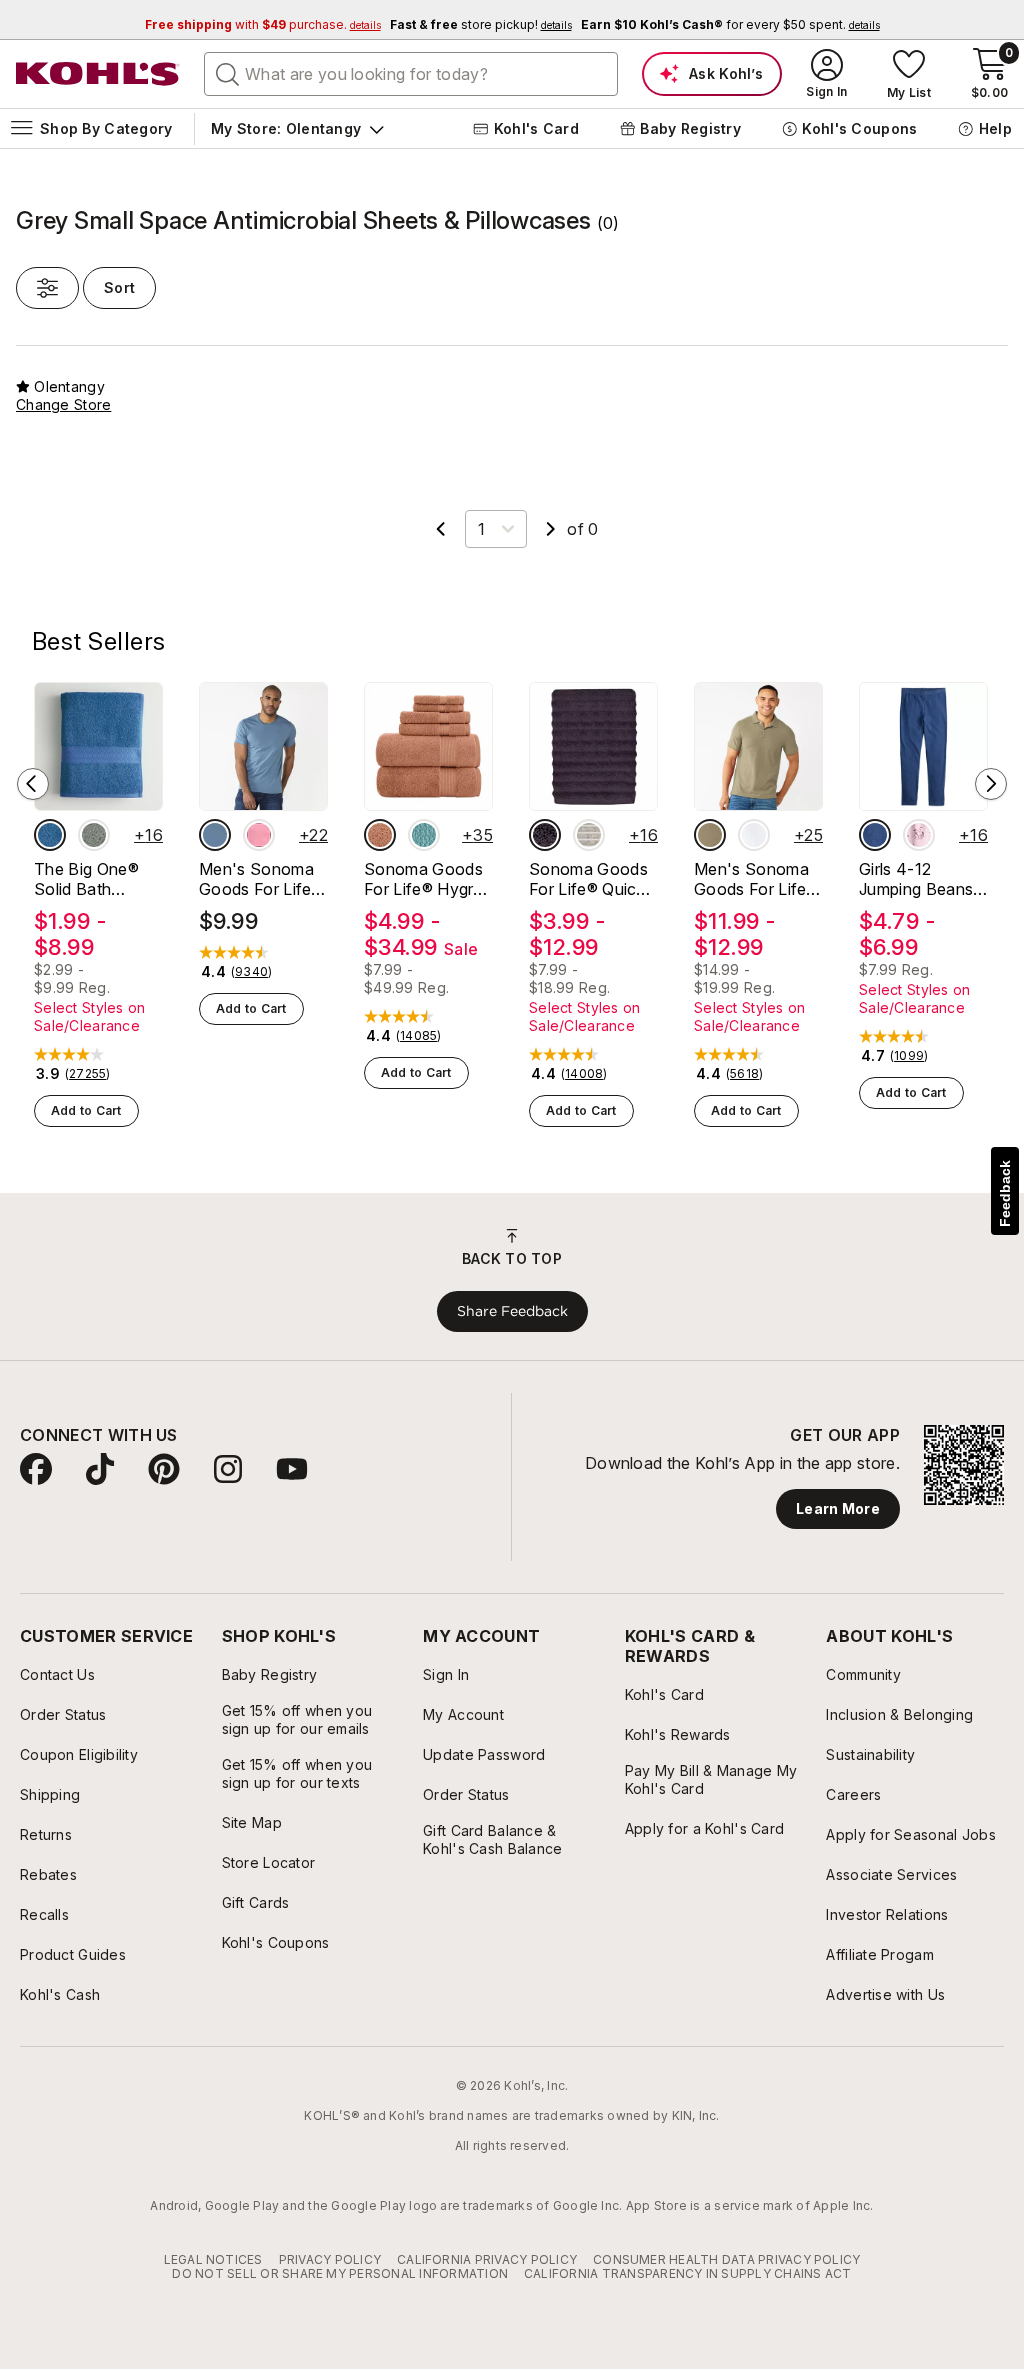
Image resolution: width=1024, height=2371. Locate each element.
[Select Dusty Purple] (545, 835)
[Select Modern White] (754, 835)
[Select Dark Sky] (215, 835)
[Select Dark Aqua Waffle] (424, 835)
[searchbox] (411, 74)
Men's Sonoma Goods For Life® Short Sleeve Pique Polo (756, 879)
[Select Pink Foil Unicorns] (919, 835)
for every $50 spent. (730, 24)
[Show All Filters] (47, 288)
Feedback (1005, 1193)
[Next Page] (551, 529)
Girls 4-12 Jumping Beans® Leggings (921, 879)
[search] (228, 73)
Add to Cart (86, 1110)
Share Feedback (512, 1311)
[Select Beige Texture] (710, 835)
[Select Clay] (380, 835)
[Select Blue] (50, 835)
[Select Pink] (259, 835)
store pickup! (481, 24)
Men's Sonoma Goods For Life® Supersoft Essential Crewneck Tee (261, 879)
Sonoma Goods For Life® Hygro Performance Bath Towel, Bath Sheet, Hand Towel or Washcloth (424, 879)
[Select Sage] (94, 835)
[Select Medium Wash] (875, 835)
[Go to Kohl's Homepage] (98, 74)
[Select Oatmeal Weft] (589, 835)
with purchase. (263, 24)
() (88, 1074)
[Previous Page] (441, 529)
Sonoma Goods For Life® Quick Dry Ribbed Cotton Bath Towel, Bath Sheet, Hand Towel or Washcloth (588, 879)
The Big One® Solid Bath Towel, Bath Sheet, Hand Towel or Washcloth (86, 879)
